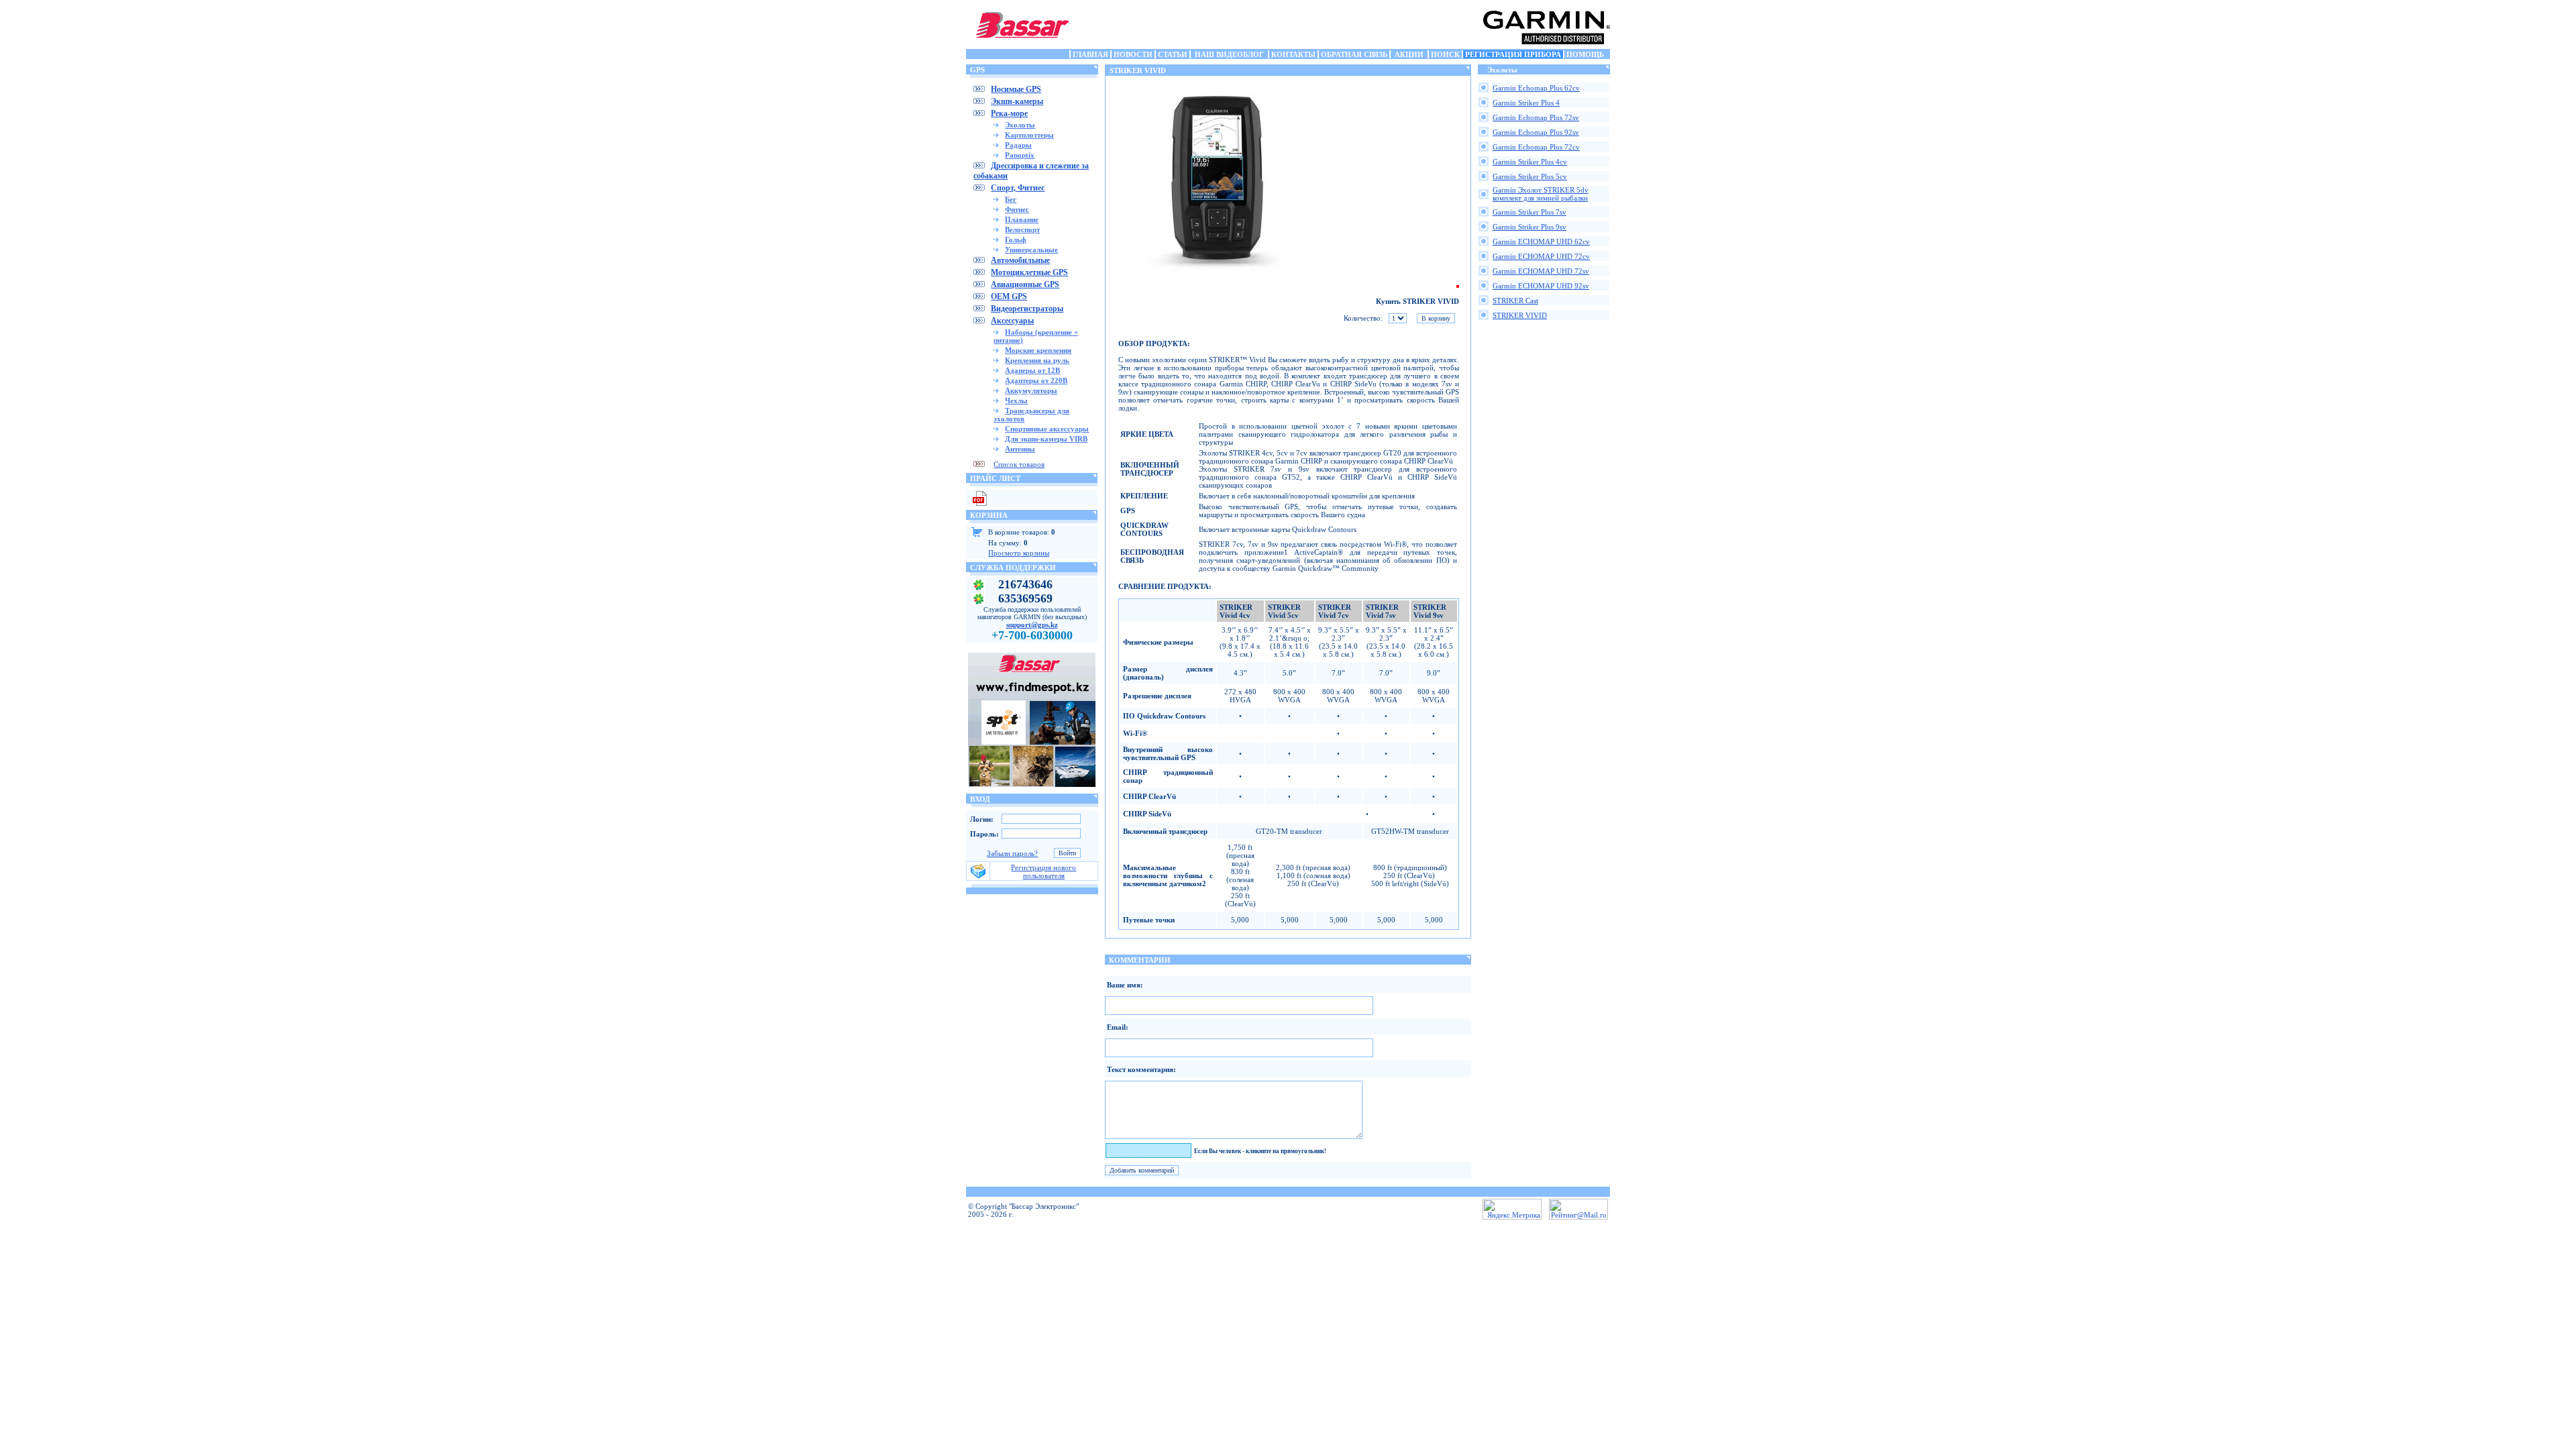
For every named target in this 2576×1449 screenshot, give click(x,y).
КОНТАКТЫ (1293, 54)
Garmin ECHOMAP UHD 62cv (1541, 241)
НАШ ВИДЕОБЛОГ (1229, 54)
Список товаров (1019, 464)
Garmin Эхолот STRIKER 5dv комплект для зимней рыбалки (1541, 194)
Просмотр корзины (1019, 553)
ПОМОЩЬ (1585, 54)
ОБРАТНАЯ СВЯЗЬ (1354, 54)
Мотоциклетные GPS (1029, 272)
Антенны (1020, 449)
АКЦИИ (1409, 54)
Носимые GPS (1016, 89)
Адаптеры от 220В (1036, 380)
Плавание (1022, 219)
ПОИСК (1445, 54)
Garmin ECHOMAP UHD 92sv (1541, 286)
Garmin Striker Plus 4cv (1530, 162)
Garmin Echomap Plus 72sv (1536, 117)
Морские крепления (1038, 350)
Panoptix (1020, 155)
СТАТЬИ (1173, 54)
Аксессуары (1012, 321)
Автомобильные (1020, 260)
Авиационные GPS (1025, 284)
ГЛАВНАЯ (1090, 54)
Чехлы (1016, 400)
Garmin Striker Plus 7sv (1529, 212)
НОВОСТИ (1133, 54)
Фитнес (1017, 209)
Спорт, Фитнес (1018, 188)
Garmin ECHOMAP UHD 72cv (1541, 256)
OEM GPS (1009, 297)
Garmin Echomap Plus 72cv (1536, 147)
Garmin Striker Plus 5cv (1530, 176)
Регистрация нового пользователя (1043, 871)
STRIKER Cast (1515, 301)
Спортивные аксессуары (1047, 429)
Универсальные (1031, 250)
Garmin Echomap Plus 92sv (1536, 132)
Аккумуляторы (1031, 390)
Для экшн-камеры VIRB (1046, 439)
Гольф (1016, 239)
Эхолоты (1020, 125)
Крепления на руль (1037, 360)
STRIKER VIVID (1520, 315)
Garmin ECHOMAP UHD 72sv (1541, 271)
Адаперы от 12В (1032, 370)
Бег (1011, 199)
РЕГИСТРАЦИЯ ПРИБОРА (1513, 54)
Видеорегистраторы (1027, 309)
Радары (1018, 145)
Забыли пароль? (1012, 853)
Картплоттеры (1029, 135)
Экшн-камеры (1017, 101)
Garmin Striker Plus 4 (1526, 103)
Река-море (1009, 113)
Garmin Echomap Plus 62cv (1536, 88)
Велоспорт (1022, 229)
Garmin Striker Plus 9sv (1529, 227)
